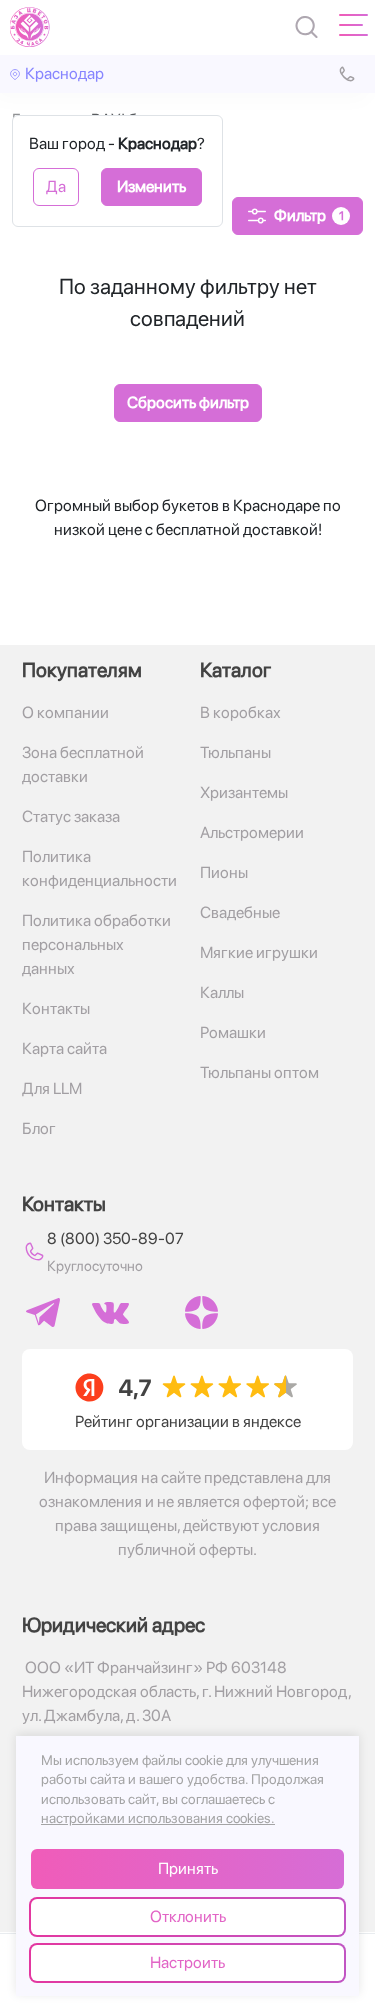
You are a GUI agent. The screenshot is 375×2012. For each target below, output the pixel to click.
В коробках (240, 712)
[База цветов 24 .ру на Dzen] (201, 1312)
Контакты (56, 1008)
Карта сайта (64, 1048)
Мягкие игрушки (259, 952)
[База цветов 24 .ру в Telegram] (43, 1312)
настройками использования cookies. (158, 1818)
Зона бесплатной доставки (83, 764)
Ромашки (233, 1032)
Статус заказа (71, 816)
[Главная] (30, 27)
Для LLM (52, 1088)
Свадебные (240, 912)
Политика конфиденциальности (99, 868)
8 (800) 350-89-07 (115, 1238)
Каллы (222, 992)
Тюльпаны (235, 752)
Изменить (151, 186)
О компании (65, 712)
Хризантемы (244, 792)
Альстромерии (252, 832)
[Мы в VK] (110, 1313)
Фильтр (309, 215)
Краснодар (64, 73)
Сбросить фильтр (188, 402)
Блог (39, 1128)
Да (56, 186)
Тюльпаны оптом (259, 1072)
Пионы (224, 872)
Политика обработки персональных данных (96, 944)
